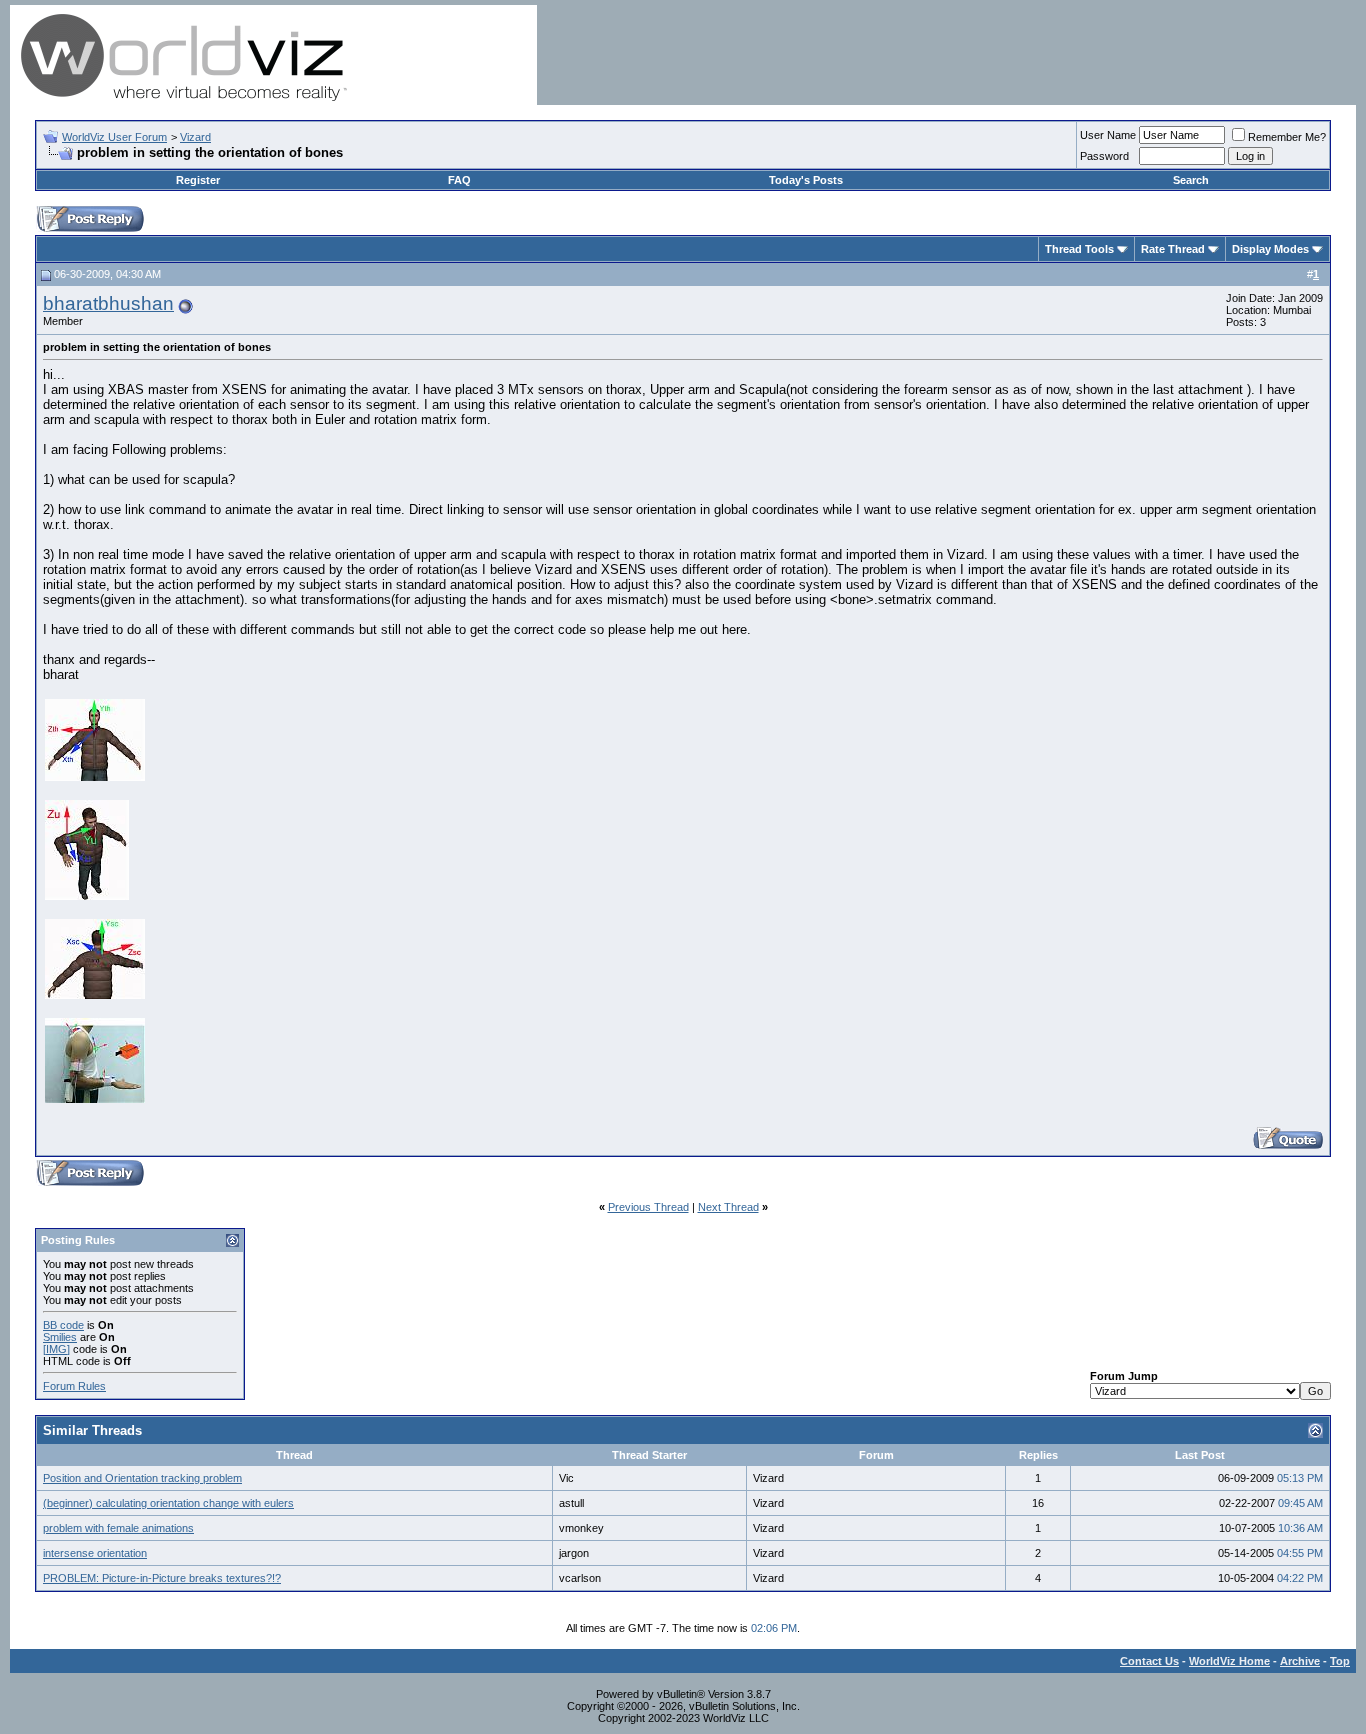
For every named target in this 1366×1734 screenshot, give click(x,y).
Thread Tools (1079, 249)
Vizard (195, 137)
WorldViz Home (1229, 1661)
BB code (63, 1325)
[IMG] (56, 1349)
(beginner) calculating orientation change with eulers (168, 1503)
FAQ (459, 180)
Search (1191, 180)
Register (198, 180)
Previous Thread (648, 1207)
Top (1340, 1661)
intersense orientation (95, 1553)
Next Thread (728, 1207)
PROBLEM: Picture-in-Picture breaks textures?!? (162, 1578)
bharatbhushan (108, 303)
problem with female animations (118, 1528)
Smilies (60, 1337)
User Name (1108, 135)
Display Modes (1270, 249)
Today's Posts (806, 180)
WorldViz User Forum (114, 137)
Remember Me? (1287, 137)
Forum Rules (74, 1386)
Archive (1300, 1661)
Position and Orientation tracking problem (142, 1478)
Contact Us (1149, 1661)
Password (1104, 156)
